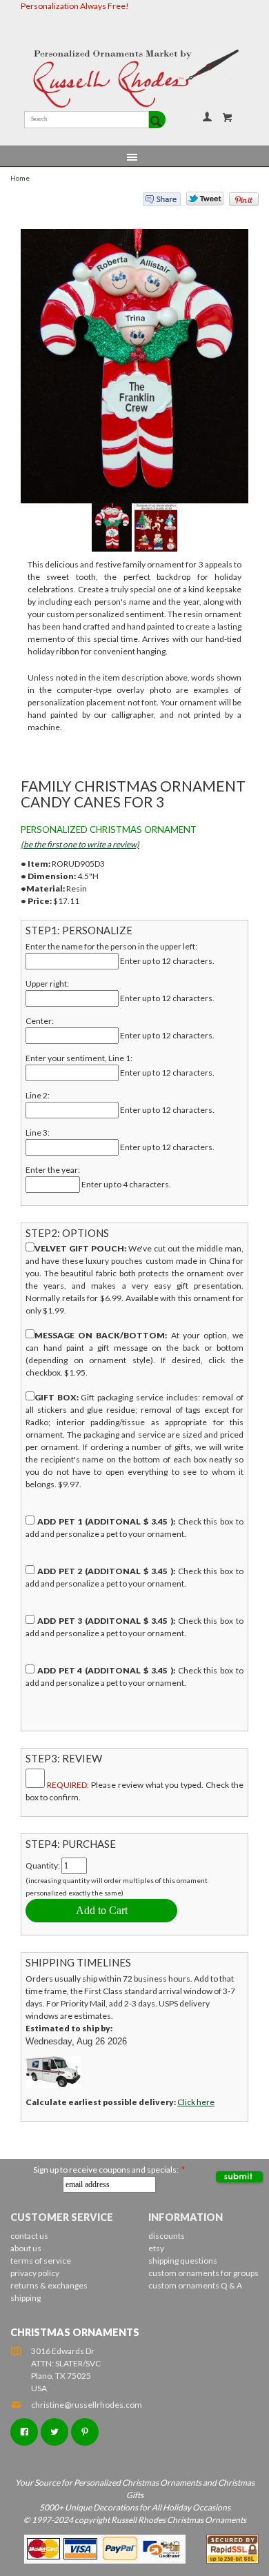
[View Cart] (228, 117)
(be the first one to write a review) (80, 844)
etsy (156, 2248)
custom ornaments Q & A (195, 2285)
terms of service (41, 2261)
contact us (29, 2236)
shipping (26, 2298)
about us (26, 2248)
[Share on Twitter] (199, 202)
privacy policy (35, 2273)
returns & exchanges (49, 2285)
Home (20, 178)
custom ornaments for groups (203, 2273)
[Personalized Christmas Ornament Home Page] (134, 79)
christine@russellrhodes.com (87, 2405)
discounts (167, 2236)
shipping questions (183, 2261)
